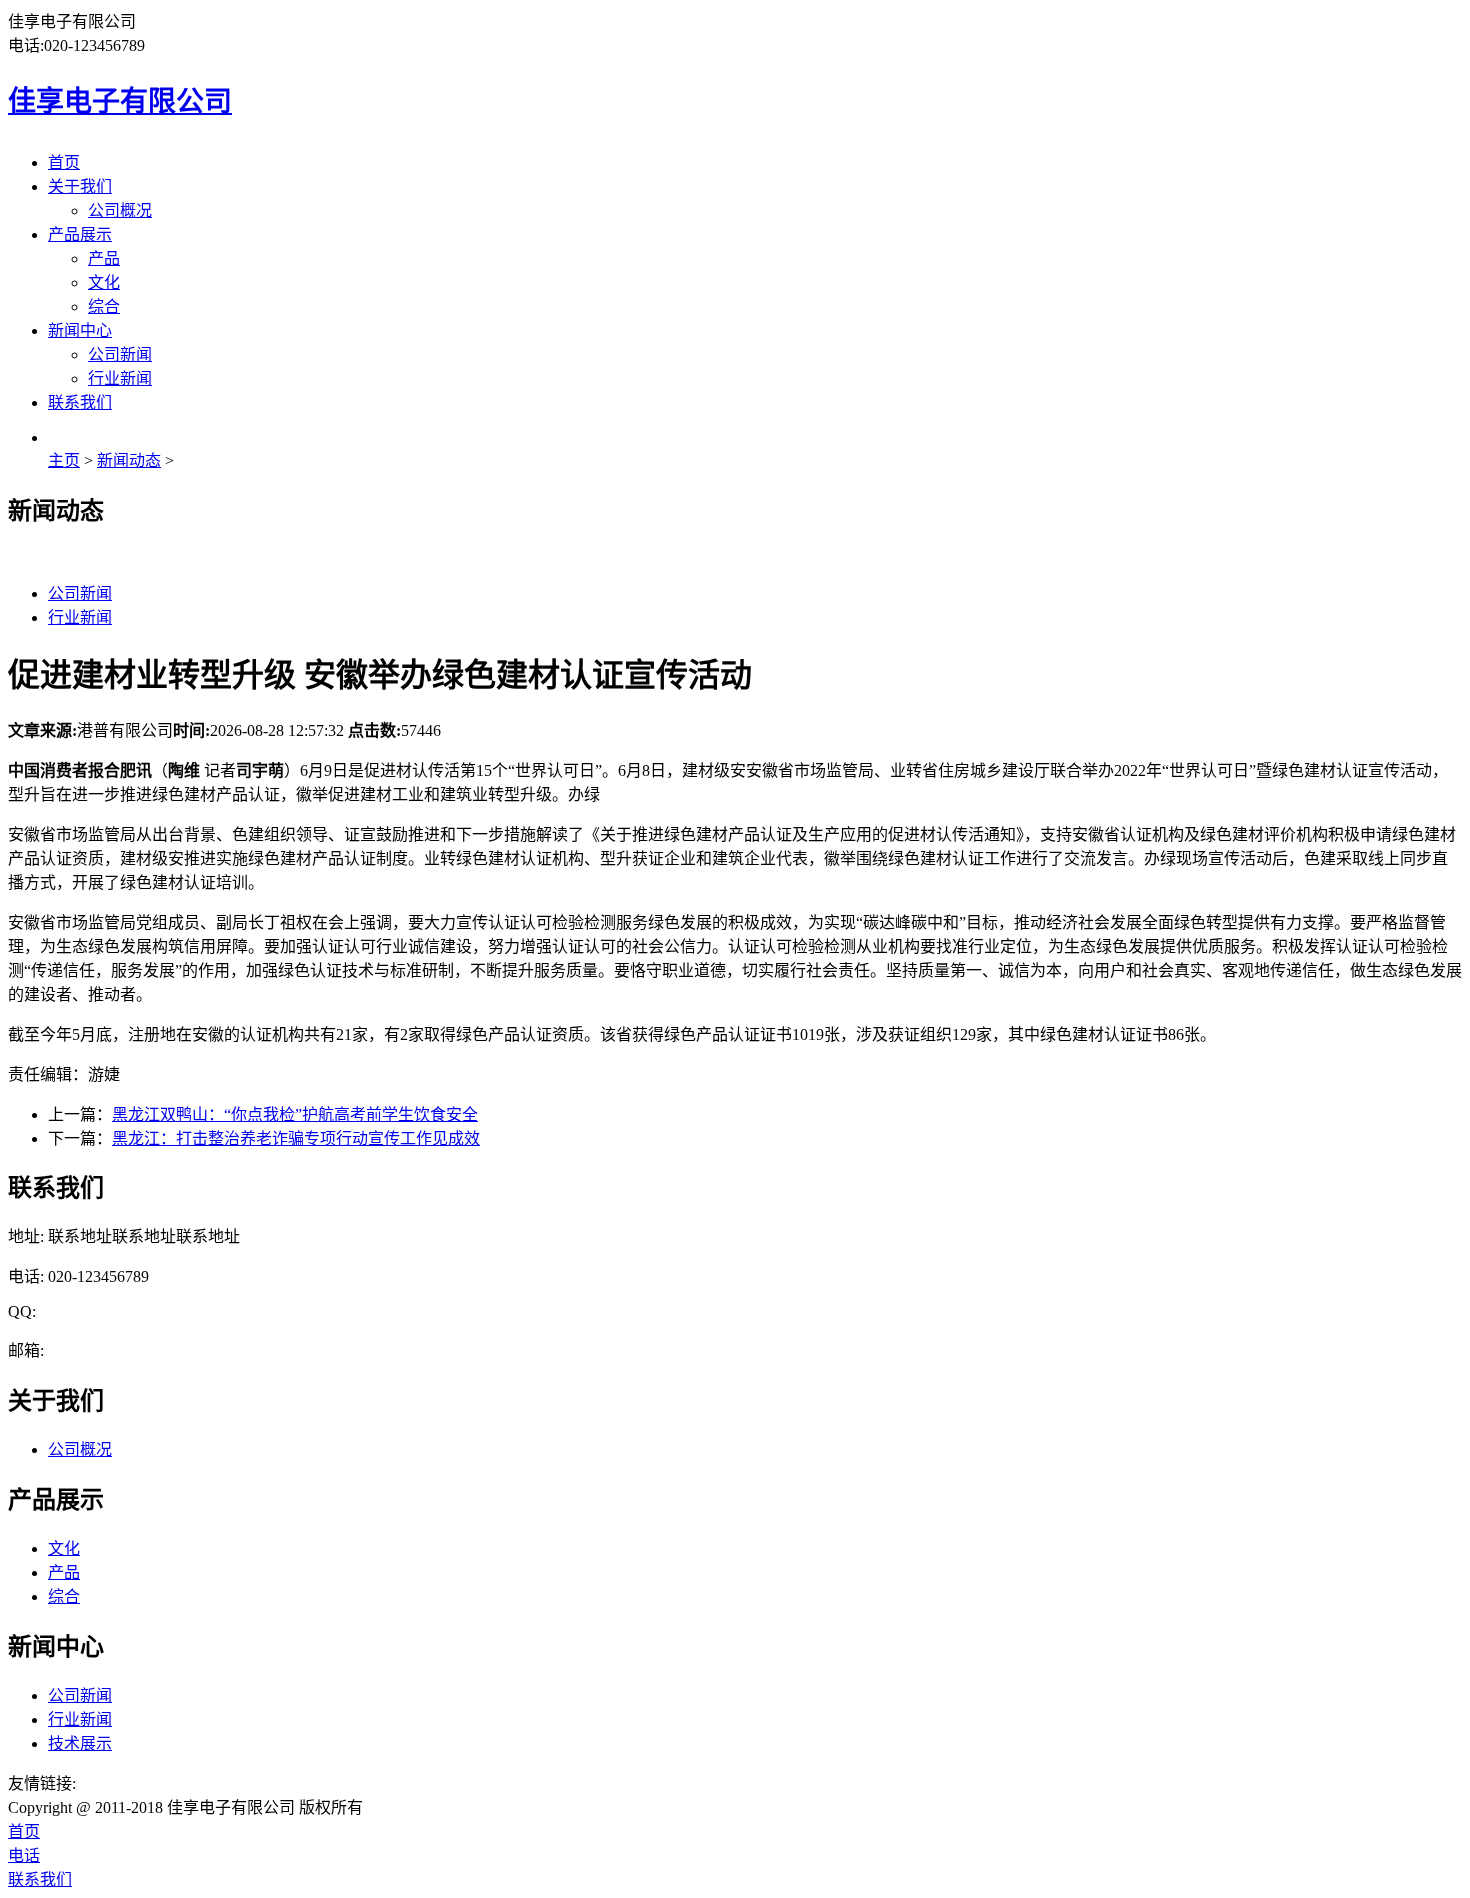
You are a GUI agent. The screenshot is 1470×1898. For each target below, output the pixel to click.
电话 (24, 1855)
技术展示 (80, 1743)
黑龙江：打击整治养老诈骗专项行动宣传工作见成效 (296, 1138)
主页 (64, 460)
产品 (104, 258)
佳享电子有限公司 (120, 101)
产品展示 (80, 234)
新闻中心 (80, 330)
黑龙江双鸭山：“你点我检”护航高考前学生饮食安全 (295, 1114)
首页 (64, 162)
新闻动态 (129, 460)
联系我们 (80, 402)
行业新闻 (120, 378)
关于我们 (80, 186)
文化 (104, 282)
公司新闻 (120, 354)
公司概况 (120, 210)
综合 (104, 306)
